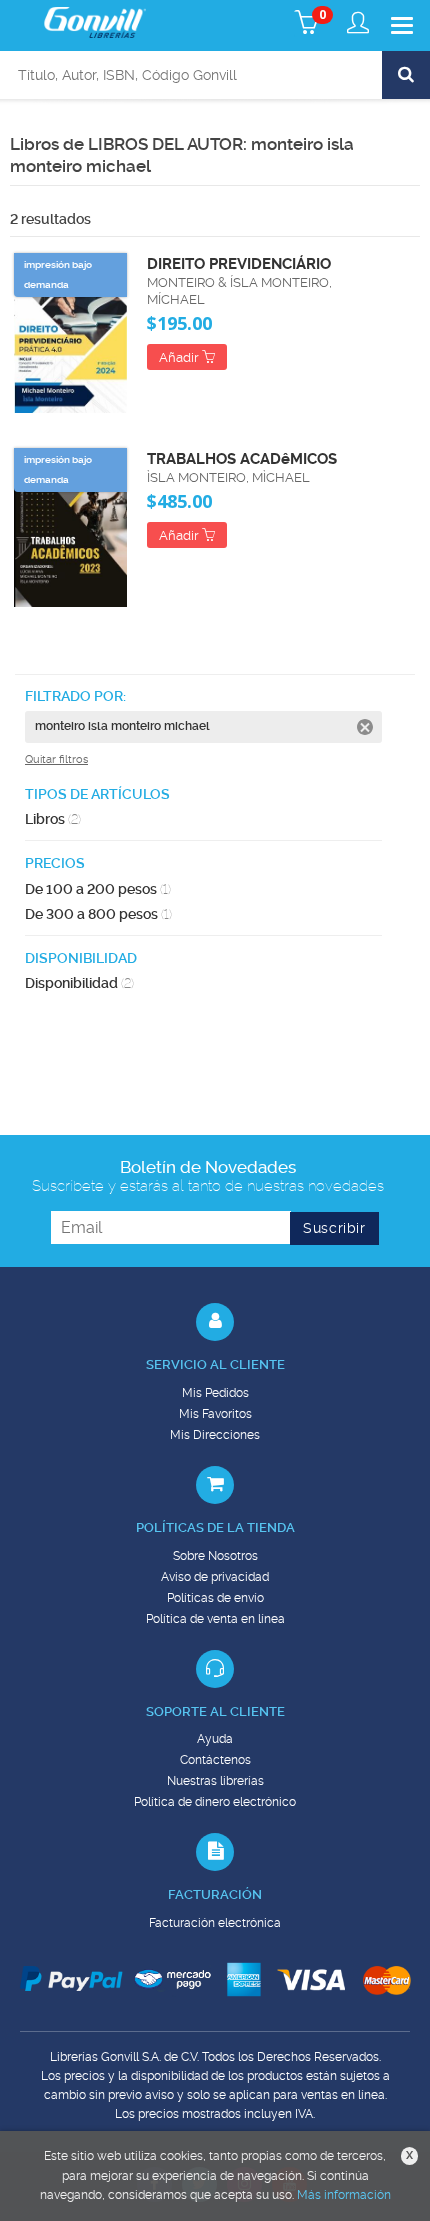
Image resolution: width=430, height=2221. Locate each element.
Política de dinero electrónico (215, 1802)
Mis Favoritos (215, 1414)
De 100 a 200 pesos (98, 889)
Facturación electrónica (215, 1923)
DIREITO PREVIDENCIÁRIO (239, 264)
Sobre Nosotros (215, 1556)
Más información (344, 2195)
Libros (53, 819)
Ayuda (215, 1739)
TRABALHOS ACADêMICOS (242, 459)
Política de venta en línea (215, 1619)
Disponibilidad (79, 983)
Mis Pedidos (215, 1393)
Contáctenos (215, 1760)
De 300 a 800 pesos (98, 914)
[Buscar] (406, 75)
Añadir (180, 357)
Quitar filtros (56, 759)
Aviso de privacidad (215, 1577)
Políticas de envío (215, 1598)
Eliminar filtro (365, 727)
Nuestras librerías (215, 1781)
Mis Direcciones (215, 1435)
